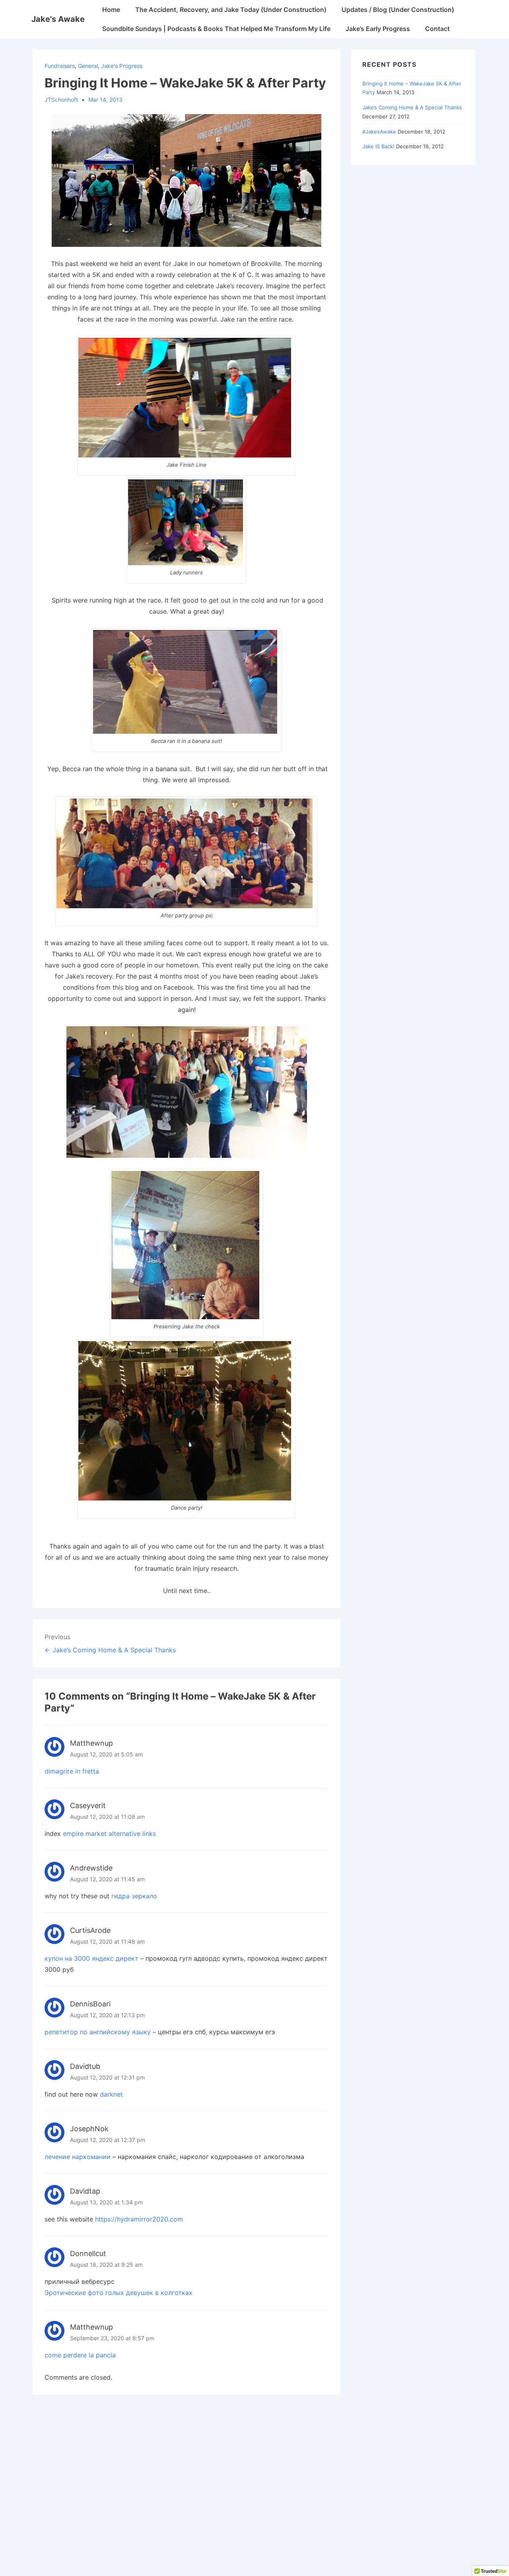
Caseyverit (88, 1806)
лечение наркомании (78, 2157)
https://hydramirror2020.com (139, 2219)
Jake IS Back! (378, 146)
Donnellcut (88, 2253)
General (88, 66)
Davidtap (85, 2191)
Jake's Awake (58, 19)
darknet (111, 2094)
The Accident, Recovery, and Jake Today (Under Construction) (231, 10)
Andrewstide (91, 1868)
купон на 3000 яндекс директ (91, 1958)
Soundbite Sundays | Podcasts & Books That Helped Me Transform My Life (216, 29)
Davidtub (85, 2066)
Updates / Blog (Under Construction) (398, 10)
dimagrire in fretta (72, 1771)
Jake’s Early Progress (378, 29)
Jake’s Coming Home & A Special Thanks (412, 107)
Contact (437, 29)
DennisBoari (90, 2004)
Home (111, 10)
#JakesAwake (379, 132)
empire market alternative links (109, 1834)
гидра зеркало (134, 1896)
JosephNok (89, 2129)
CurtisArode (90, 1930)
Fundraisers (60, 66)
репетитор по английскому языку (98, 2032)
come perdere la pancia (80, 2355)
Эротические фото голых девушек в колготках (119, 2293)
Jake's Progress (122, 66)
